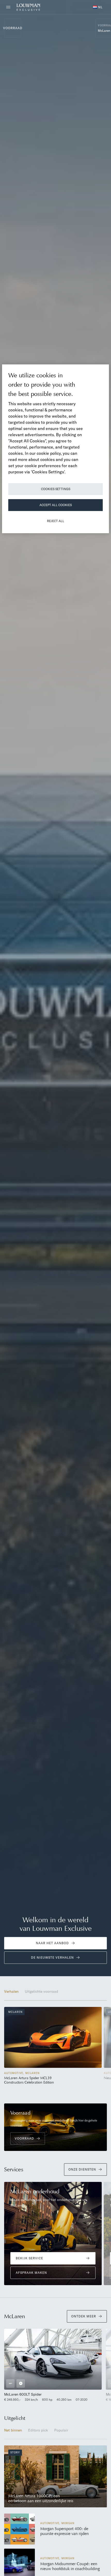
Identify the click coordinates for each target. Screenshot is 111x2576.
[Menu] (10, 7)
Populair (61, 2430)
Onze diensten (82, 2169)
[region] (55, 449)
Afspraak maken (31, 2273)
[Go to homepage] (28, 7)
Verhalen (11, 1991)
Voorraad (13, 28)
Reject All (56, 521)
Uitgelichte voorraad (41, 1991)
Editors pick (38, 2430)
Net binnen (13, 2430)
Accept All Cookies (56, 505)
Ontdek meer (84, 2316)
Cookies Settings (56, 489)
